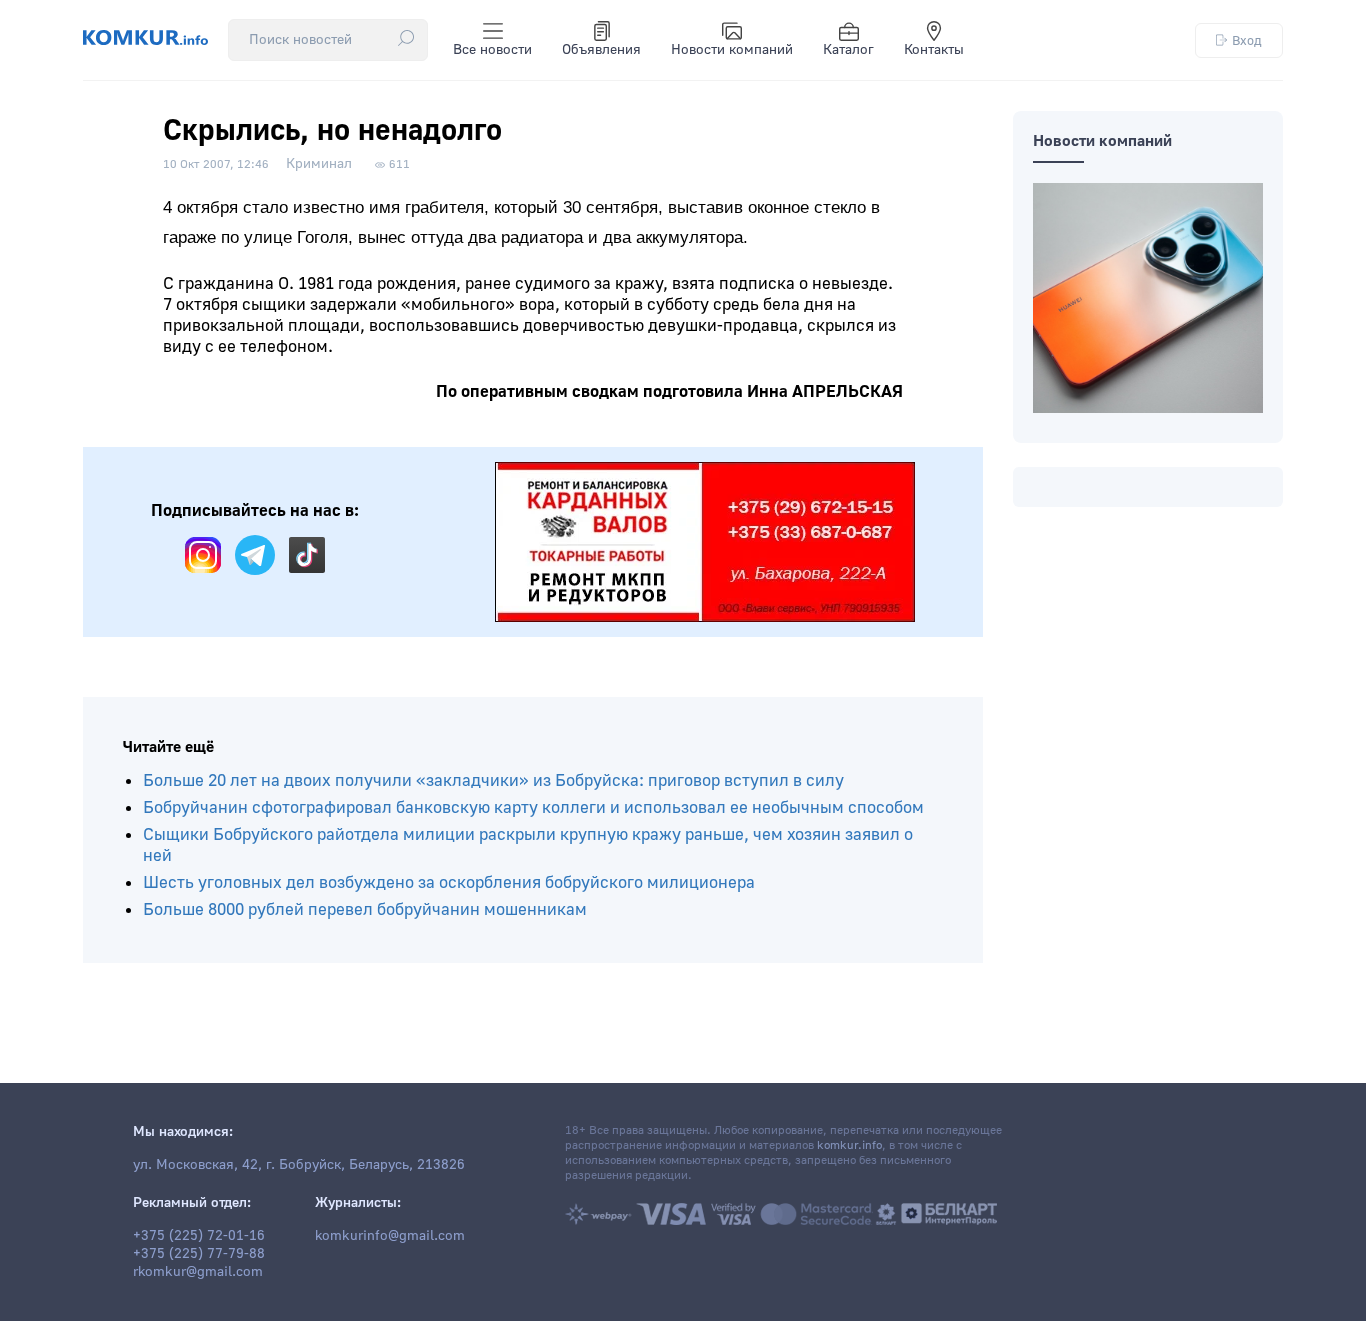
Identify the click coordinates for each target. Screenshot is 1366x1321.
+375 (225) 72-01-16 (199, 1236)
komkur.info (849, 1145)
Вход (1247, 40)
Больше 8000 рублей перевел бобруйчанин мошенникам (365, 909)
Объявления (601, 50)
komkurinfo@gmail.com (390, 1236)
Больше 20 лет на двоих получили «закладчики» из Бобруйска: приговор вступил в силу (493, 780)
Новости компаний (732, 50)
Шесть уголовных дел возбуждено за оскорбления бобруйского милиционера (449, 882)
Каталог (848, 50)
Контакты (934, 50)
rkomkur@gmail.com (198, 1272)
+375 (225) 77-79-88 (199, 1254)
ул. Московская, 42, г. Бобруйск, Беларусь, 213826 (299, 1165)
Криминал (319, 164)
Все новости (492, 50)
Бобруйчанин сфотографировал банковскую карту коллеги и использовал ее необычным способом (533, 807)
